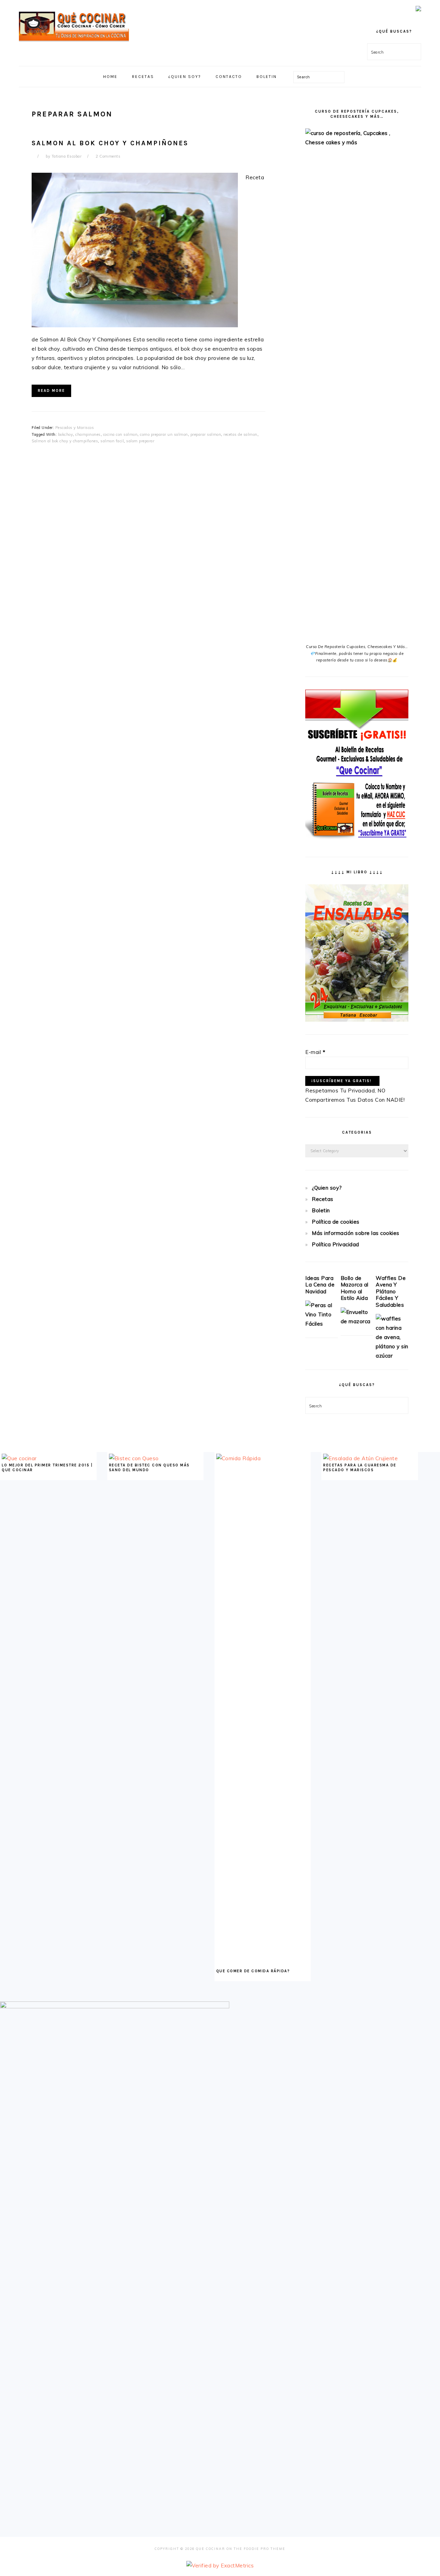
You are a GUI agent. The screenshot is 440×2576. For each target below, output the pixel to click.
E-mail (315, 1052)
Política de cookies (336, 1222)
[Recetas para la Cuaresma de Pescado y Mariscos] (360, 1458)
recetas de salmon (240, 434)
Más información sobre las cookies (356, 1233)
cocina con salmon (120, 434)
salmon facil (112, 441)
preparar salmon (206, 434)
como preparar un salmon (164, 434)
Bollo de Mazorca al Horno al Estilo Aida (355, 1288)
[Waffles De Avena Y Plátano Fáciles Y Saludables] (392, 1356)
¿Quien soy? (327, 1188)
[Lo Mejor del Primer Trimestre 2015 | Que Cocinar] (19, 1458)
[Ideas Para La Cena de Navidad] (322, 1324)
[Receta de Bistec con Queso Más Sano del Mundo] (134, 1458)
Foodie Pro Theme (265, 2549)
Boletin (321, 1210)
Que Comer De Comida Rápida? (253, 1971)
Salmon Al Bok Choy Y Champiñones (110, 143)
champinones (88, 434)
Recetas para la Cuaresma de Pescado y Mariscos (360, 1468)
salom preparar (140, 441)
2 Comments (108, 156)
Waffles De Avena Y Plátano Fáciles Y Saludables (391, 1291)
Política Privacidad (335, 1244)
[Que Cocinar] (74, 43)
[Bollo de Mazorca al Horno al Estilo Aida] (357, 1321)
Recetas (323, 1199)
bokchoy (66, 434)
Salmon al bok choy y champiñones (65, 441)
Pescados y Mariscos (75, 428)
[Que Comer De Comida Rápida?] (263, 1458)
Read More (51, 391)
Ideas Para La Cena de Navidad (320, 1285)
